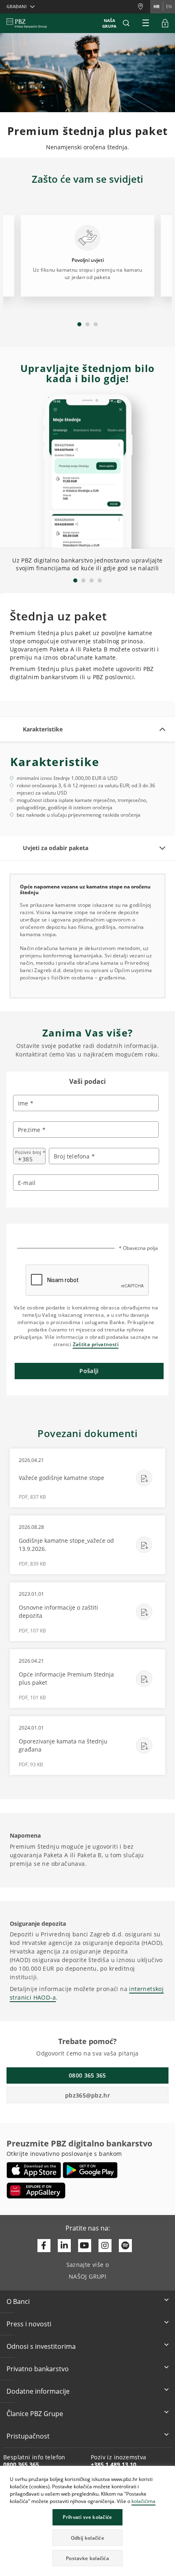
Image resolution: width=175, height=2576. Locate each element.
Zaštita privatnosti (96, 1344)
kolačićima (143, 2501)
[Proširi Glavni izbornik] (146, 23)
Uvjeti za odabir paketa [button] (56, 848)
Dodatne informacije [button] (38, 2391)
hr (156, 6)
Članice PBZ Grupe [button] (35, 2414)
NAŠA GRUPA (109, 23)
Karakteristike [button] (43, 729)
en (169, 6)
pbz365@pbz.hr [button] (87, 2095)
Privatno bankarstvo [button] (38, 2369)
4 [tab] (100, 580)
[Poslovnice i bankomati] (144, 7)
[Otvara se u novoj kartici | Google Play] (90, 2170)
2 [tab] (87, 324)
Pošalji (89, 1371)
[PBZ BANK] (27, 23)
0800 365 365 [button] (87, 2075)
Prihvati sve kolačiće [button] (87, 2517)
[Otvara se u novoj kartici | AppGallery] (36, 2191)
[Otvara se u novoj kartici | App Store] (34, 2170)
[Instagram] (105, 2246)
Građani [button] (16, 6)
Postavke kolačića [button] (87, 2558)
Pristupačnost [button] (28, 2436)
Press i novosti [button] (29, 2324)
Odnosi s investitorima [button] (41, 2346)
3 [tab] (96, 324)
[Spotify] (125, 2246)
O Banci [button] (18, 2301)
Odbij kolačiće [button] (87, 2538)
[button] (168, 2473)
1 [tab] (79, 324)
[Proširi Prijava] (165, 23)
